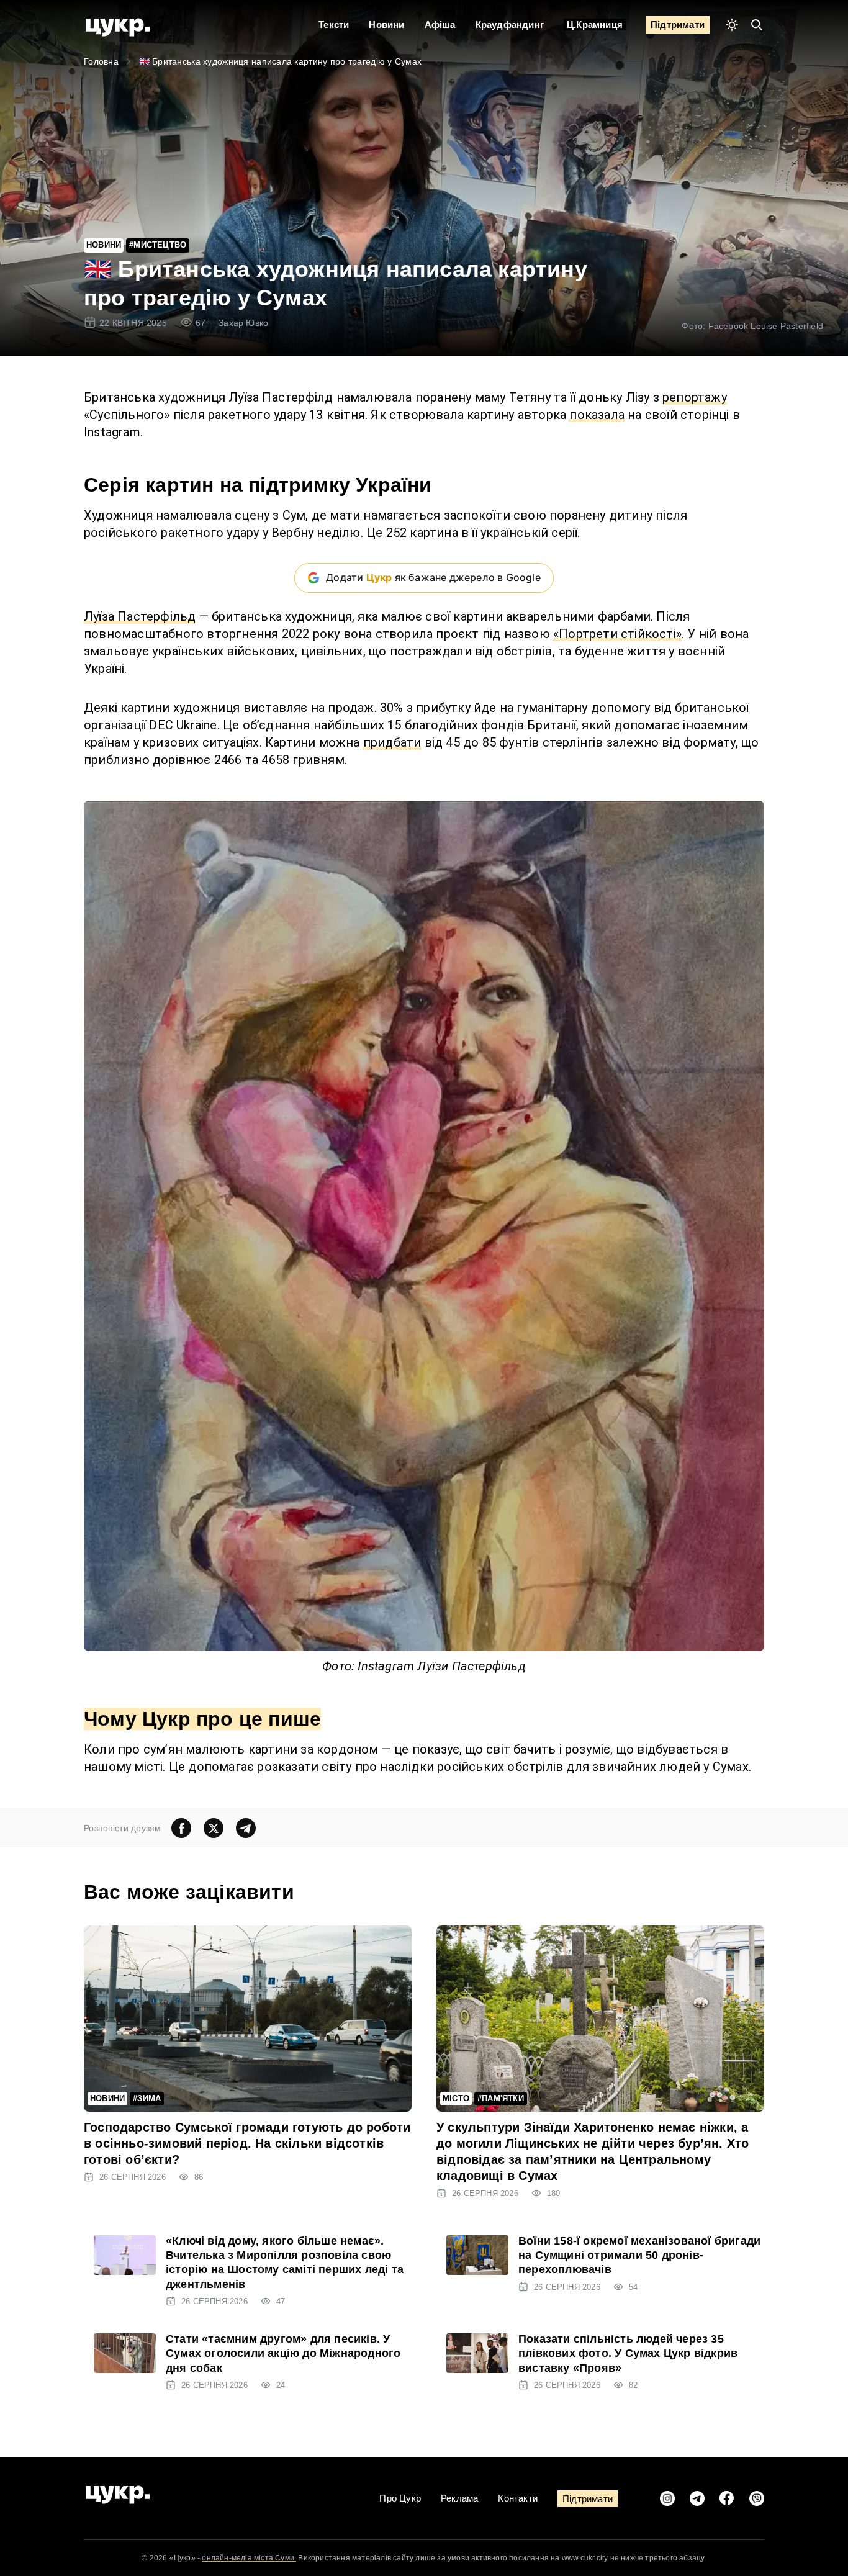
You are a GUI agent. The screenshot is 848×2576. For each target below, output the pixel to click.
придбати (392, 742)
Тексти (334, 25)
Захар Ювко (243, 323)
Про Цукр (400, 2498)
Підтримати (678, 25)
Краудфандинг (510, 25)
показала (597, 415)
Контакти (518, 2498)
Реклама (459, 2498)
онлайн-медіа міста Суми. (249, 2558)
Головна (101, 61)
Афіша (440, 25)
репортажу (695, 397)
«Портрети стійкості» (617, 634)
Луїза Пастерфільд (140, 616)
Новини (386, 25)
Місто (456, 2098)
